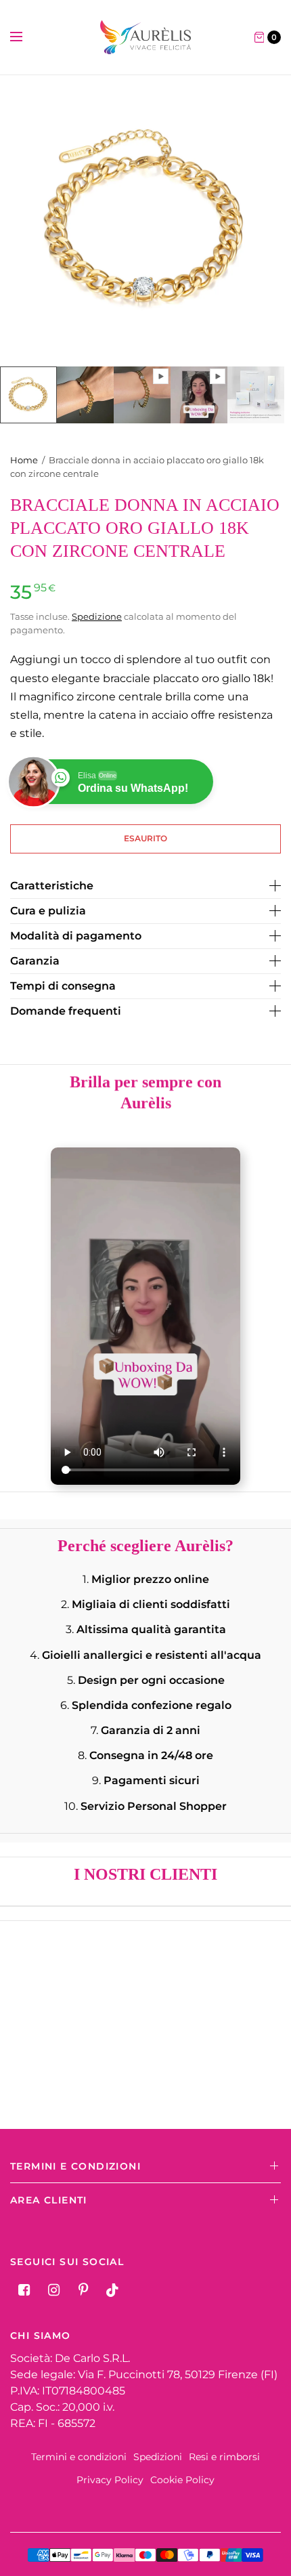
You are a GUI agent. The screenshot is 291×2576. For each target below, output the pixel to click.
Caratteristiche (52, 886)
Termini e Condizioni (75, 2166)
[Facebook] (24, 2290)
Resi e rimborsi (224, 2457)
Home (24, 460)
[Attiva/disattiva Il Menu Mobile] (25, 37)
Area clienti (49, 2200)
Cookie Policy (182, 2480)
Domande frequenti (66, 1011)
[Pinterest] (83, 2290)
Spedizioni (158, 2457)
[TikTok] (113, 2290)
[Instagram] (53, 2290)
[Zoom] (145, 221)
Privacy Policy (110, 2480)
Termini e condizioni (79, 2457)
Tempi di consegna (63, 986)
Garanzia (35, 961)
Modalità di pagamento (76, 936)
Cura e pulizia (48, 911)
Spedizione (97, 616)
